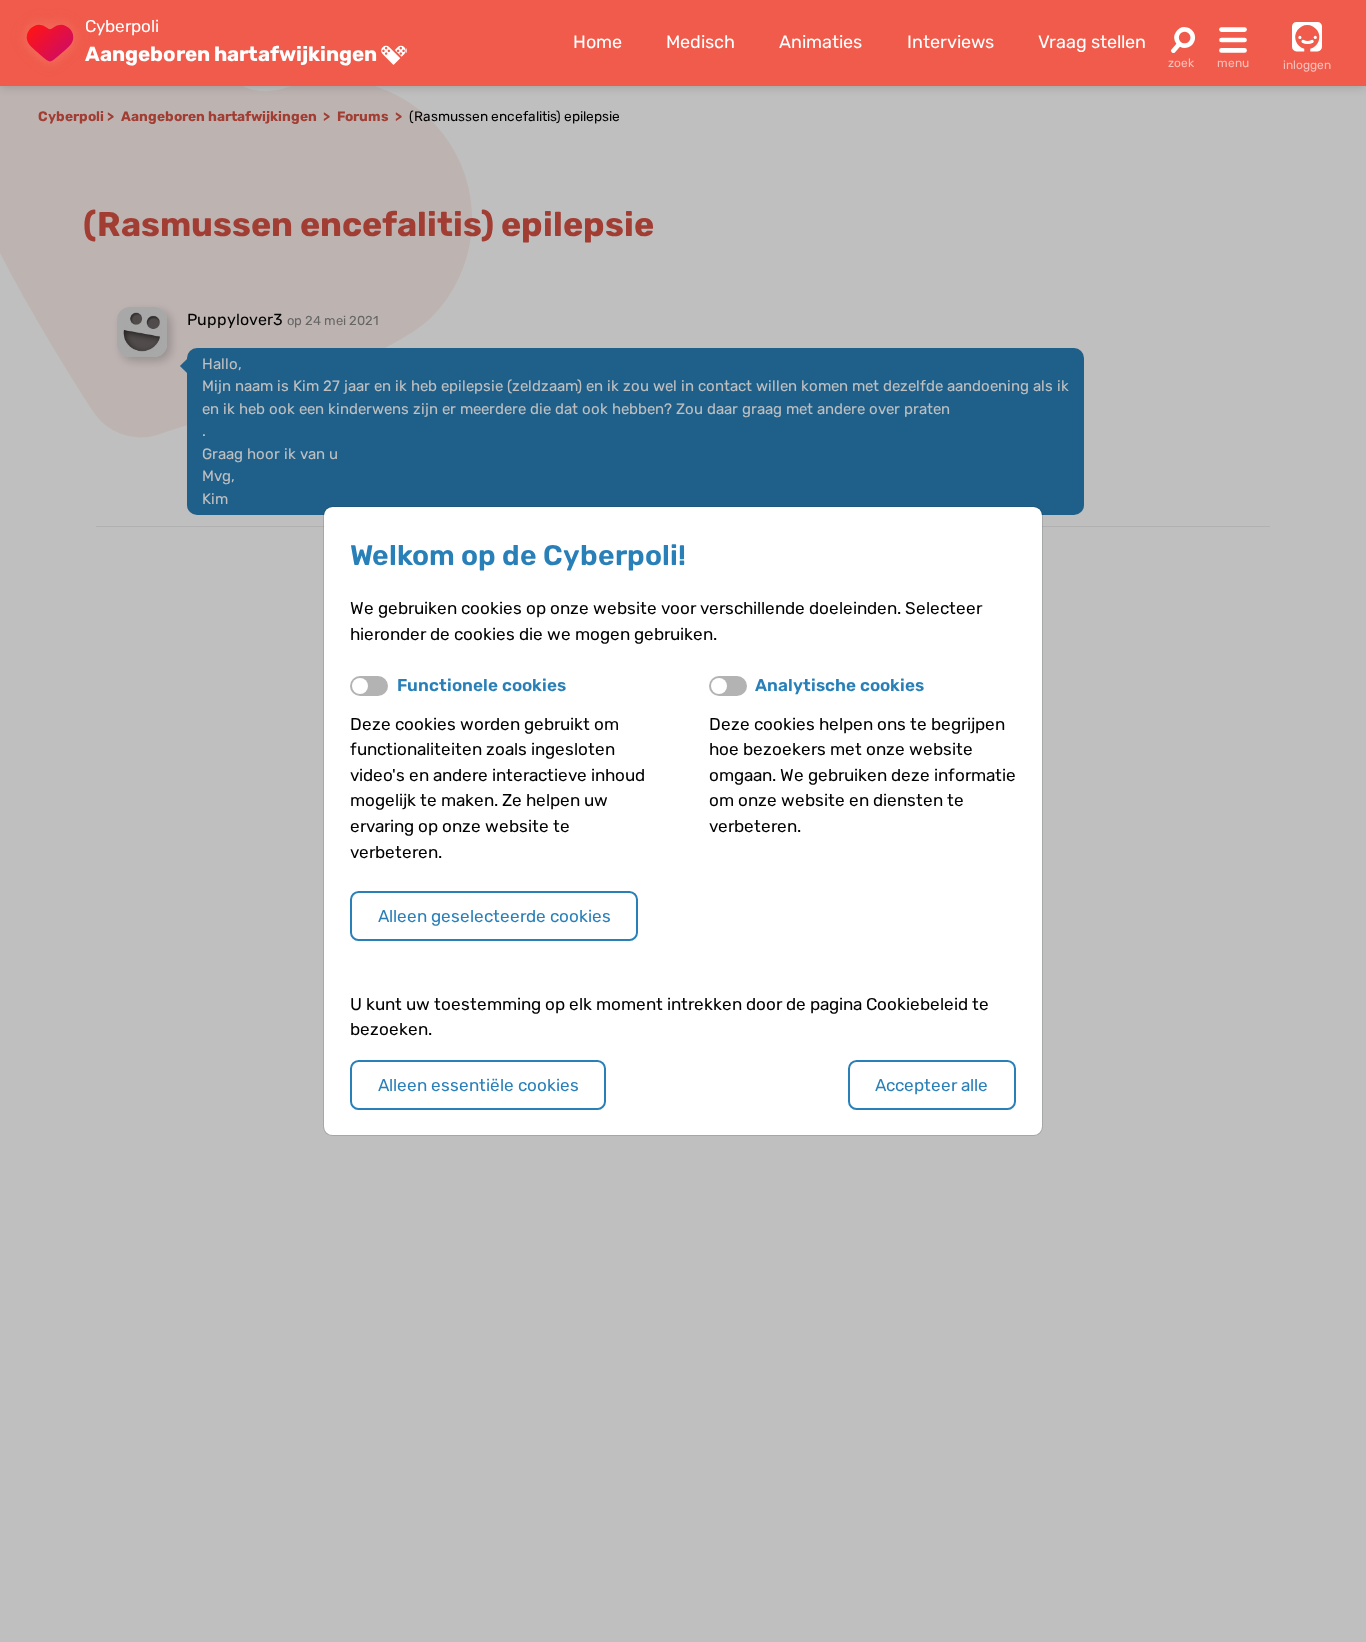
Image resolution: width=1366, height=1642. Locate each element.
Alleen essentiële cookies (478, 1085)
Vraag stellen (1092, 42)
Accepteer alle (931, 1085)
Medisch (700, 42)
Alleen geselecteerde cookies (494, 916)
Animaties (820, 42)
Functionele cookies (481, 685)
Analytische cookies (839, 685)
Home (597, 42)
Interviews (950, 42)
